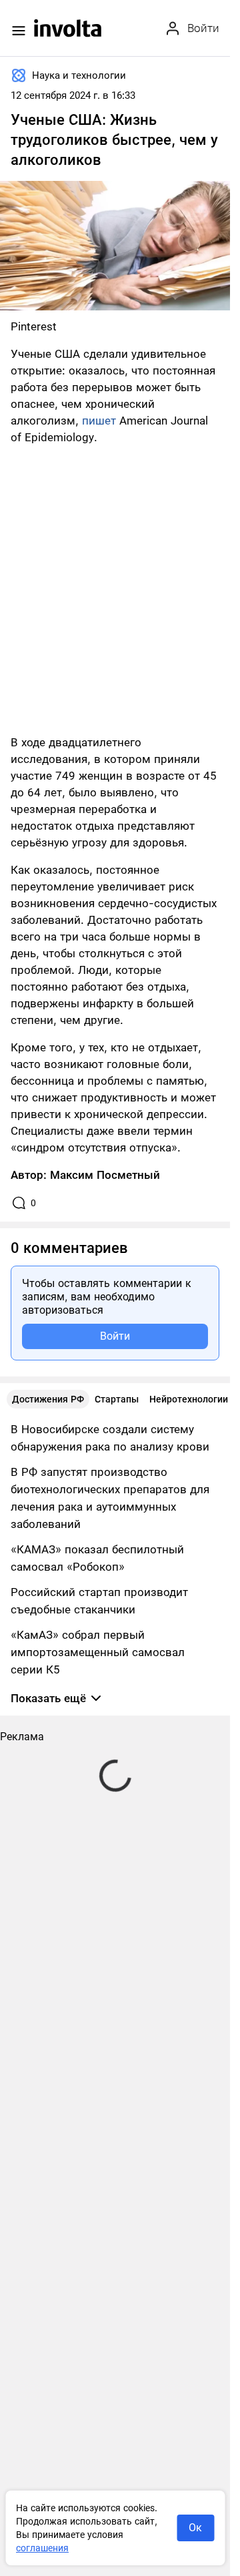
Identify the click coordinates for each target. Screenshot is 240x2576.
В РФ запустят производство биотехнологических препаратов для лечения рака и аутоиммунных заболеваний (110, 1498)
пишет (99, 421)
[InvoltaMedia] (68, 28)
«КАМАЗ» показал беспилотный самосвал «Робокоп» (97, 1558)
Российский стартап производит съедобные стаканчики (99, 1601)
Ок (195, 2528)
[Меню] (19, 31)
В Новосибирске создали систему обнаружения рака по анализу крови (110, 1438)
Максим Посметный (105, 1175)
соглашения (42, 2548)
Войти (115, 1336)
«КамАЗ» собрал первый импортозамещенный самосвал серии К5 (98, 1652)
